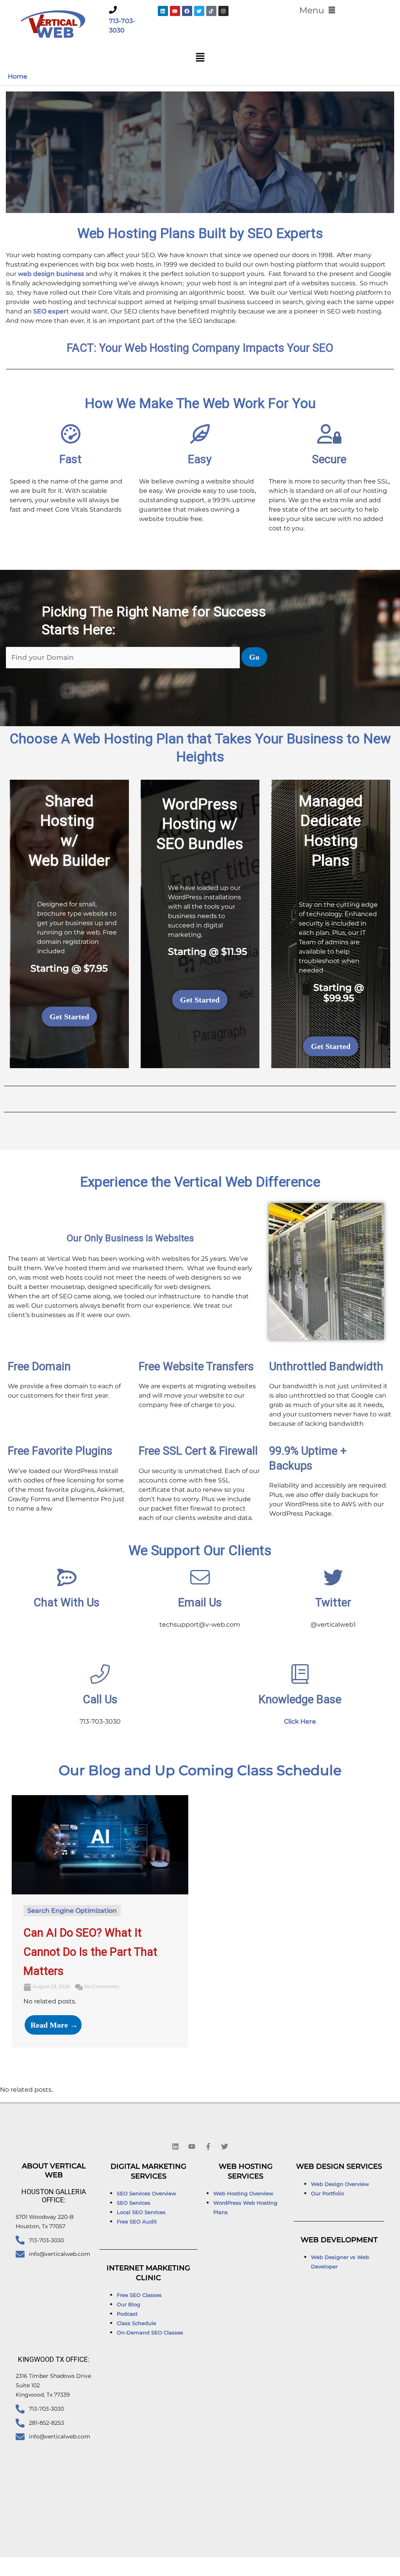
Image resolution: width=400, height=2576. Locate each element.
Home (18, 76)
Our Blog (129, 2304)
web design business (51, 274)
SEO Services (134, 2203)
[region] (200, 152)
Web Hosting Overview (243, 2193)
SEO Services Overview (146, 2193)
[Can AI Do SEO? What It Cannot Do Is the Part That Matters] (100, 1845)
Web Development (339, 2240)
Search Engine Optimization (72, 1911)
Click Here (300, 1721)
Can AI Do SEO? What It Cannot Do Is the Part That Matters (90, 1952)
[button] (317, 11)
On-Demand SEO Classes (150, 2333)
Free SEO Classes (139, 2295)
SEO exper (50, 311)
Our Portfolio (328, 2193)
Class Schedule (137, 2323)
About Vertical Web (54, 2171)
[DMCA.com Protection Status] (297, 2566)
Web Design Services (339, 2166)
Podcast (127, 2314)
